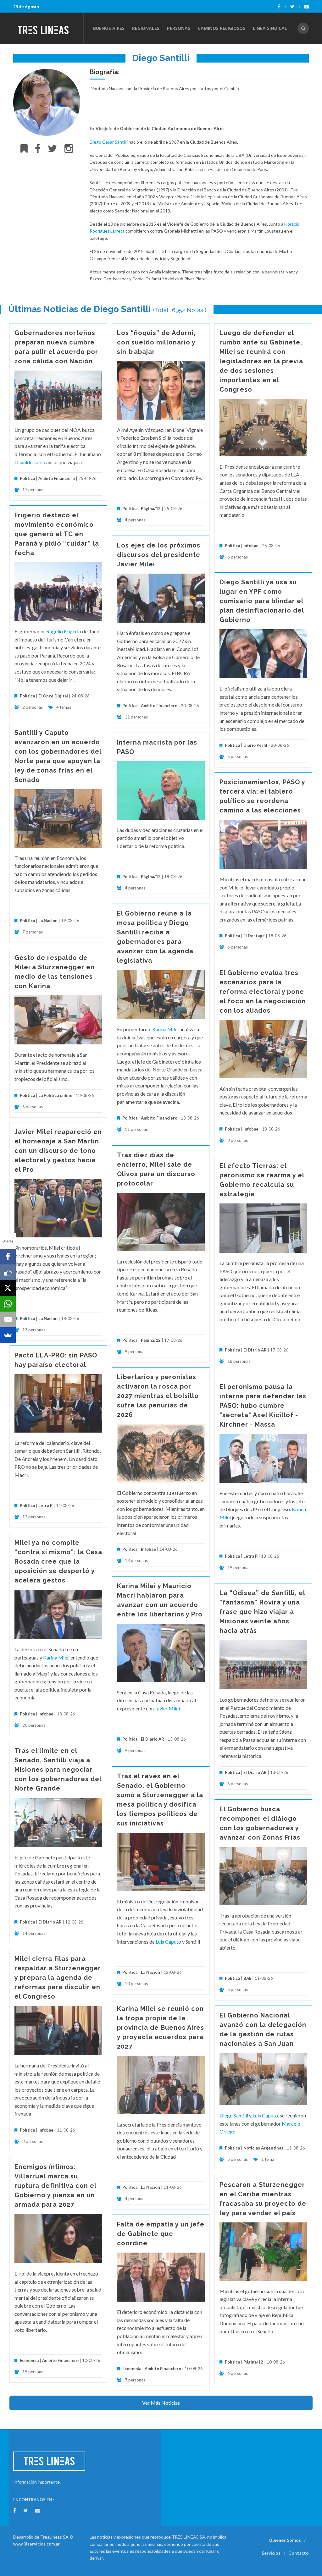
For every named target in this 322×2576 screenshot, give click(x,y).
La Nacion (48, 921)
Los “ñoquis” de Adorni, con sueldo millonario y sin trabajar (156, 342)
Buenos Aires (109, 28)
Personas (179, 28)
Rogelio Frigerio (64, 631)
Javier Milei (167, 1708)
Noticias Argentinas (263, 2148)
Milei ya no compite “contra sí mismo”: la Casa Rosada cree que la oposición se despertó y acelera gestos (58, 1561)
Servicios (271, 2553)
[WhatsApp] (8, 1304)
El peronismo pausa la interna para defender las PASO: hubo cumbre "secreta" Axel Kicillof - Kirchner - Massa (263, 1406)
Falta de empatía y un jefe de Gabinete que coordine (161, 2234)
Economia (30, 2360)
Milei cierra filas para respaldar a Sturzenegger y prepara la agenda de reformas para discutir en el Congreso (58, 1978)
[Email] (8, 1319)
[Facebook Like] (8, 1272)
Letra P (45, 1505)
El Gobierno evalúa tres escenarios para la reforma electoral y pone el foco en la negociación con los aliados (263, 992)
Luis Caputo (168, 1942)
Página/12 (151, 509)
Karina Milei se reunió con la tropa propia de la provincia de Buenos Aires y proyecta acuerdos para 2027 (161, 2028)
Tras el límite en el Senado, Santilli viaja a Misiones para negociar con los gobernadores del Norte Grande (58, 1770)
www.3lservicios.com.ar (36, 2544)
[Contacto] (307, 7)
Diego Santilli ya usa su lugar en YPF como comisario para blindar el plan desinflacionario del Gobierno (262, 601)
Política (27, 478)
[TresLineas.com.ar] (48, 28)
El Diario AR (255, 1350)
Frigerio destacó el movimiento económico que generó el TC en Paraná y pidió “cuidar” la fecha (57, 534)
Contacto (299, 2553)
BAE (247, 1978)
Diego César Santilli (109, 142)
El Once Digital (53, 696)
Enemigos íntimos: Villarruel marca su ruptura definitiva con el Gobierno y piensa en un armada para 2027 (55, 2186)
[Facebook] (282, 7)
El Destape (254, 936)
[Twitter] (295, 7)
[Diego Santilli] (47, 102)
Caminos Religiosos (222, 28)
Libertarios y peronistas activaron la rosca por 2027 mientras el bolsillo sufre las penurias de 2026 (158, 1396)
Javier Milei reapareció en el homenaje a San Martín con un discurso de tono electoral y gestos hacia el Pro (58, 1151)
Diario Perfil (255, 745)
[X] (8, 1288)
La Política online (55, 1095)
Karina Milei (165, 1029)
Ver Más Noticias (161, 2403)
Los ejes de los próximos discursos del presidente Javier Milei (159, 555)
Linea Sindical (270, 28)
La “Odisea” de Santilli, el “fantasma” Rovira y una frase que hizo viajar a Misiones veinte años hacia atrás (262, 1612)
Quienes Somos (285, 2540)
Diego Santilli (234, 2115)
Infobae (251, 546)
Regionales (146, 28)
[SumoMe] (8, 1335)
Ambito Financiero (57, 478)
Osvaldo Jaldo (30, 462)
